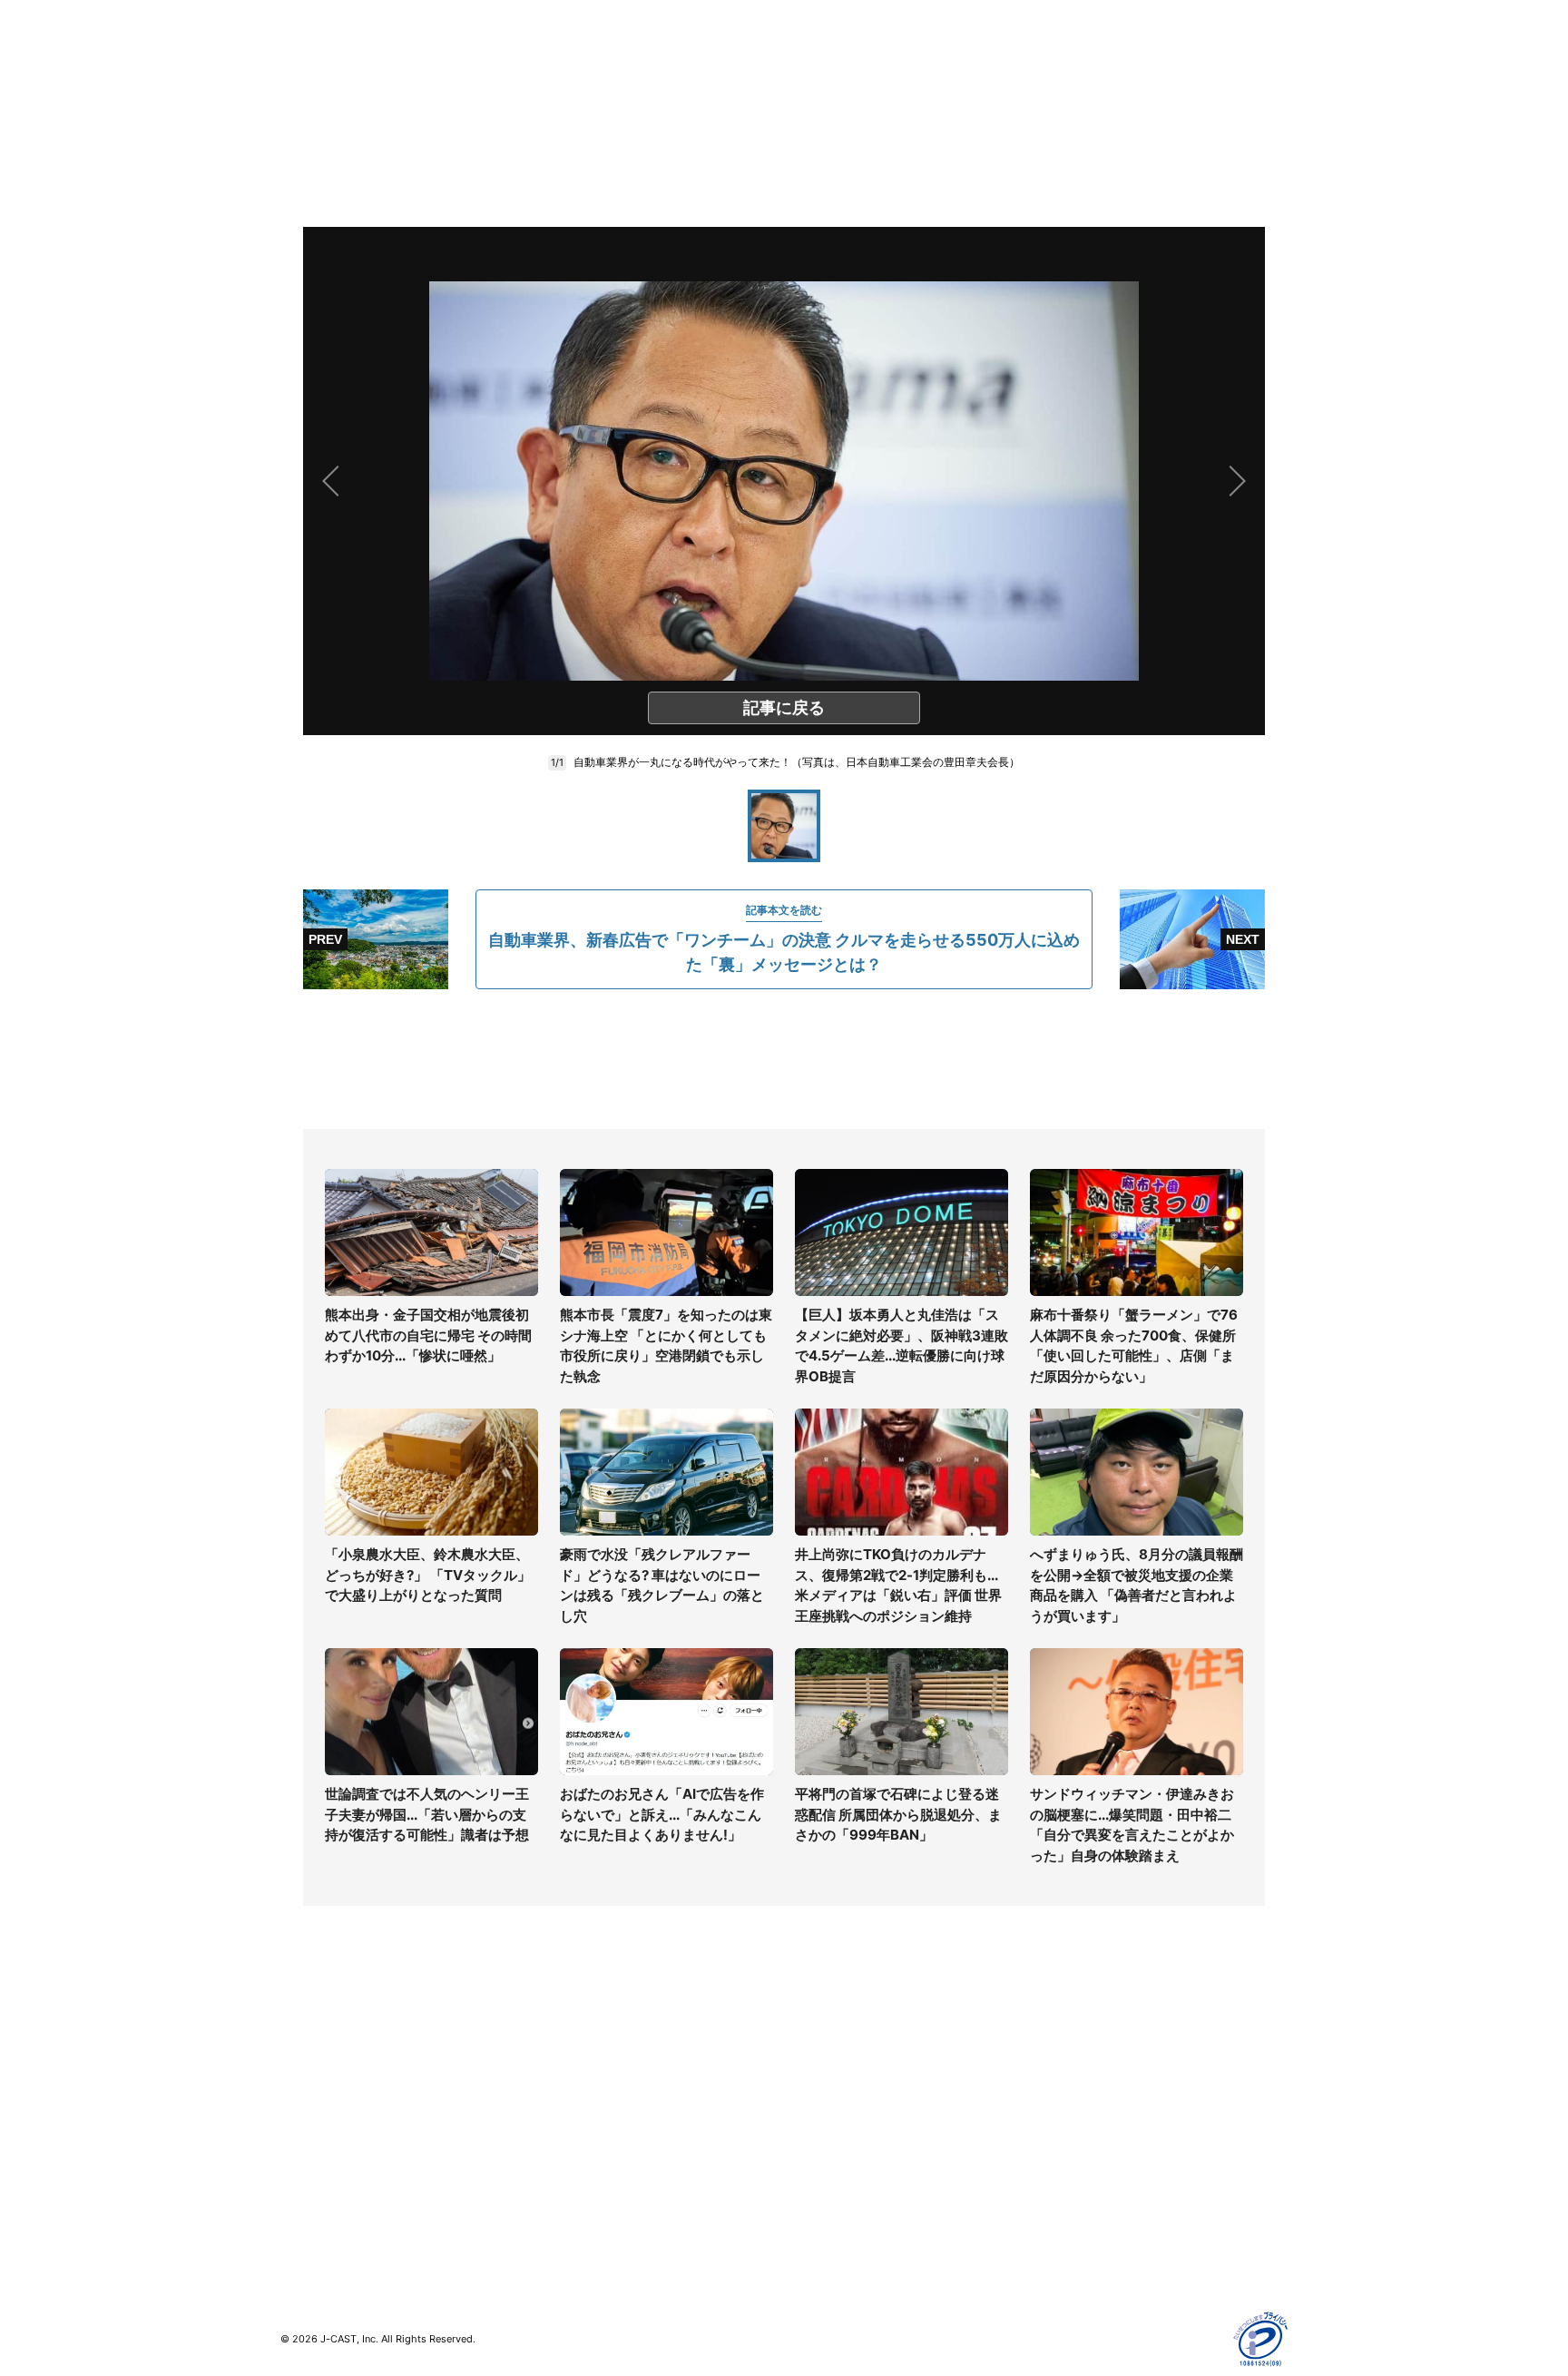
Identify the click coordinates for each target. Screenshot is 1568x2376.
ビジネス (306, 2178)
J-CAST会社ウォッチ (594, 2099)
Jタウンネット (574, 2189)
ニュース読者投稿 (835, 2125)
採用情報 (809, 2072)
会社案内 (809, 2046)
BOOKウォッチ (576, 2136)
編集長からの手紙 (835, 2151)
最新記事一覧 (318, 2046)
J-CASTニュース (581, 2046)
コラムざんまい (325, 2072)
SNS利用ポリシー (1088, 2099)
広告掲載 (1062, 2178)
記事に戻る (784, 707)
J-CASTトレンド (581, 2072)
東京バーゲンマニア (590, 2162)
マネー (299, 2125)
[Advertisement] (784, 1059)
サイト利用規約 (1081, 2072)
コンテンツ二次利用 (1093, 2230)
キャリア (306, 2151)
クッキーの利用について (1106, 2151)
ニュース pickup (328, 2099)
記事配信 (1062, 2204)
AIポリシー (1068, 2125)
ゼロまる (558, 2215)
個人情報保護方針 (1087, 2046)
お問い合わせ (822, 2099)
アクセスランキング (338, 2204)
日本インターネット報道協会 (1119, 2257)
